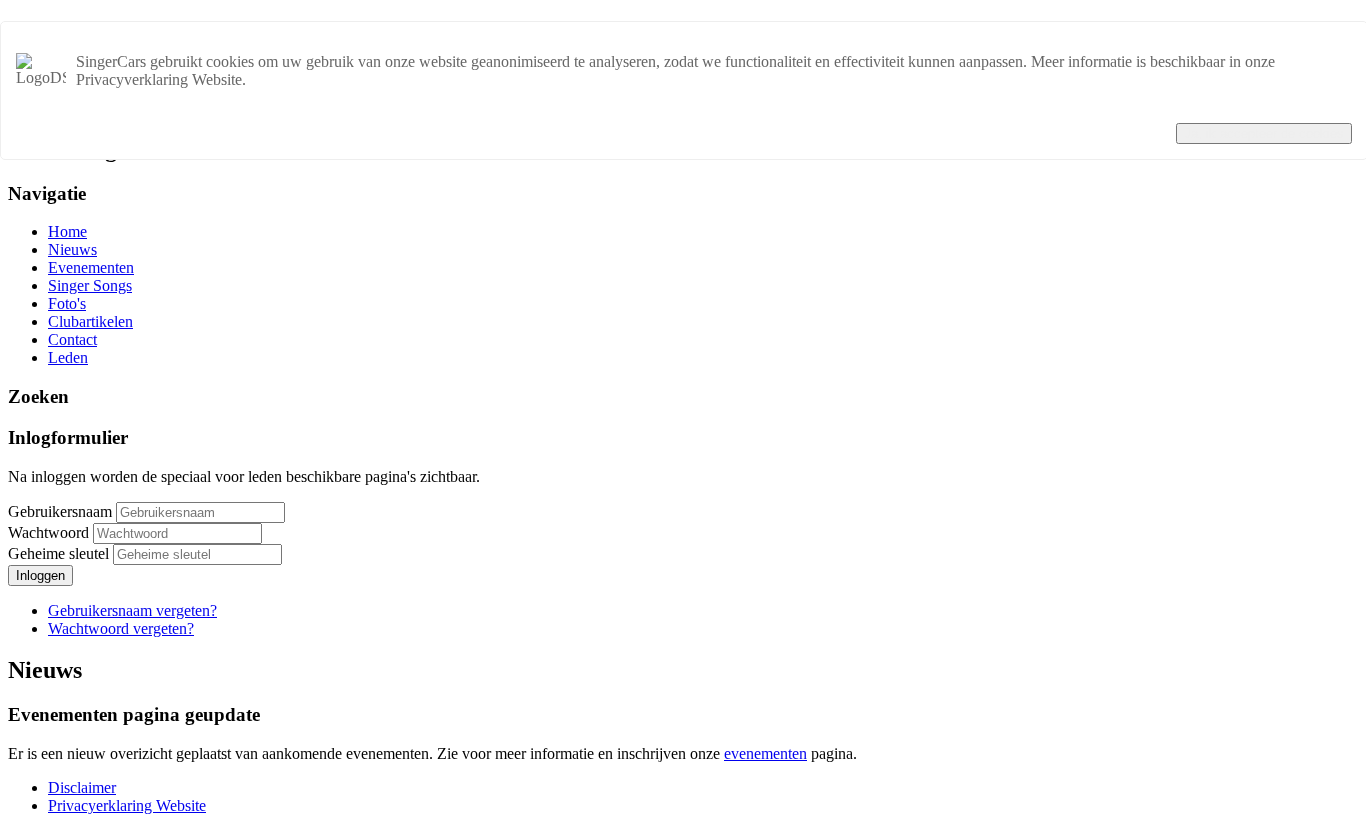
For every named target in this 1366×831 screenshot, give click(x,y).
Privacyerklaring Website (127, 805)
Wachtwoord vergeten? (121, 628)
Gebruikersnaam (60, 511)
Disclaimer (82, 787)
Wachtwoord (50, 532)
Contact (72, 339)
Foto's (67, 303)
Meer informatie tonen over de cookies (1230, 113)
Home (67, 231)
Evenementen (91, 267)
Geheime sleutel (60, 553)
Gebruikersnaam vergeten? (132, 610)
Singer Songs (90, 285)
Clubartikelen (90, 321)
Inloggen (40, 575)
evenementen (765, 753)
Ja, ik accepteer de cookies (1264, 133)
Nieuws (72, 249)
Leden (68, 357)
